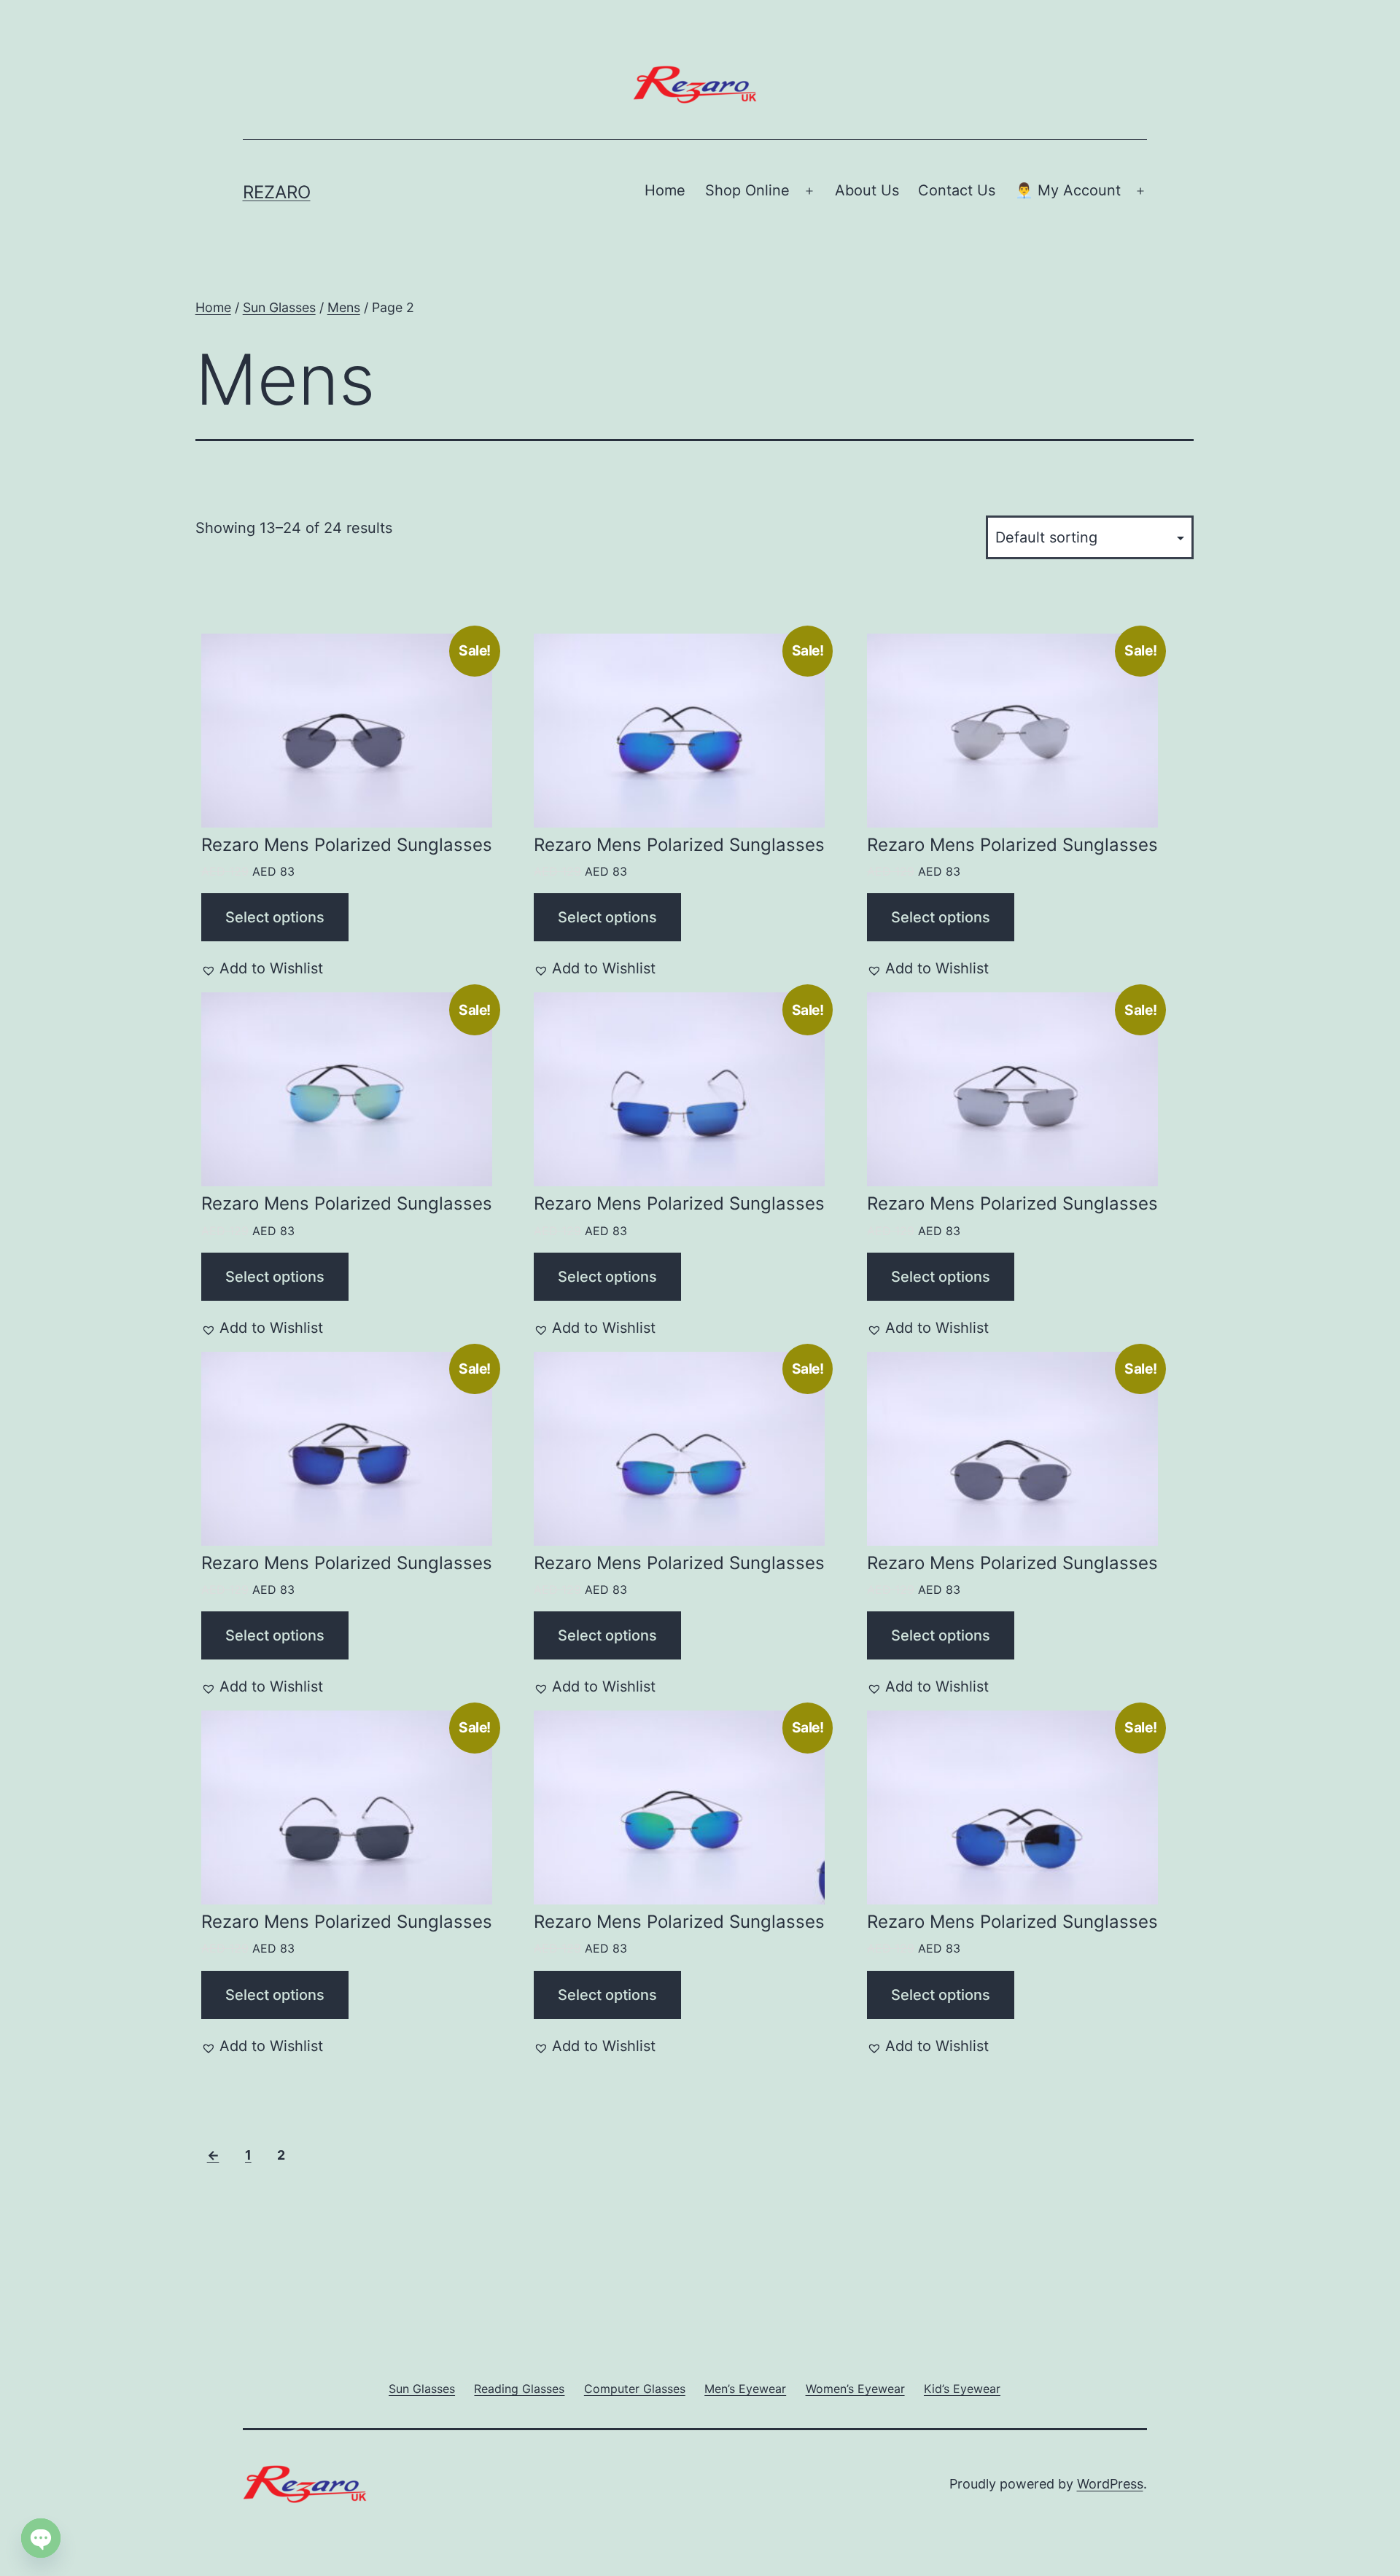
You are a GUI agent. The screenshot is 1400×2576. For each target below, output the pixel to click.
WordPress (1110, 2484)
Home (665, 190)
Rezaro (277, 192)
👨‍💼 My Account (1068, 190)
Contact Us (957, 190)
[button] (262, 968)
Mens (344, 307)
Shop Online (747, 190)
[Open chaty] (41, 2540)
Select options (275, 917)
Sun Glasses (279, 307)
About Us (867, 190)
